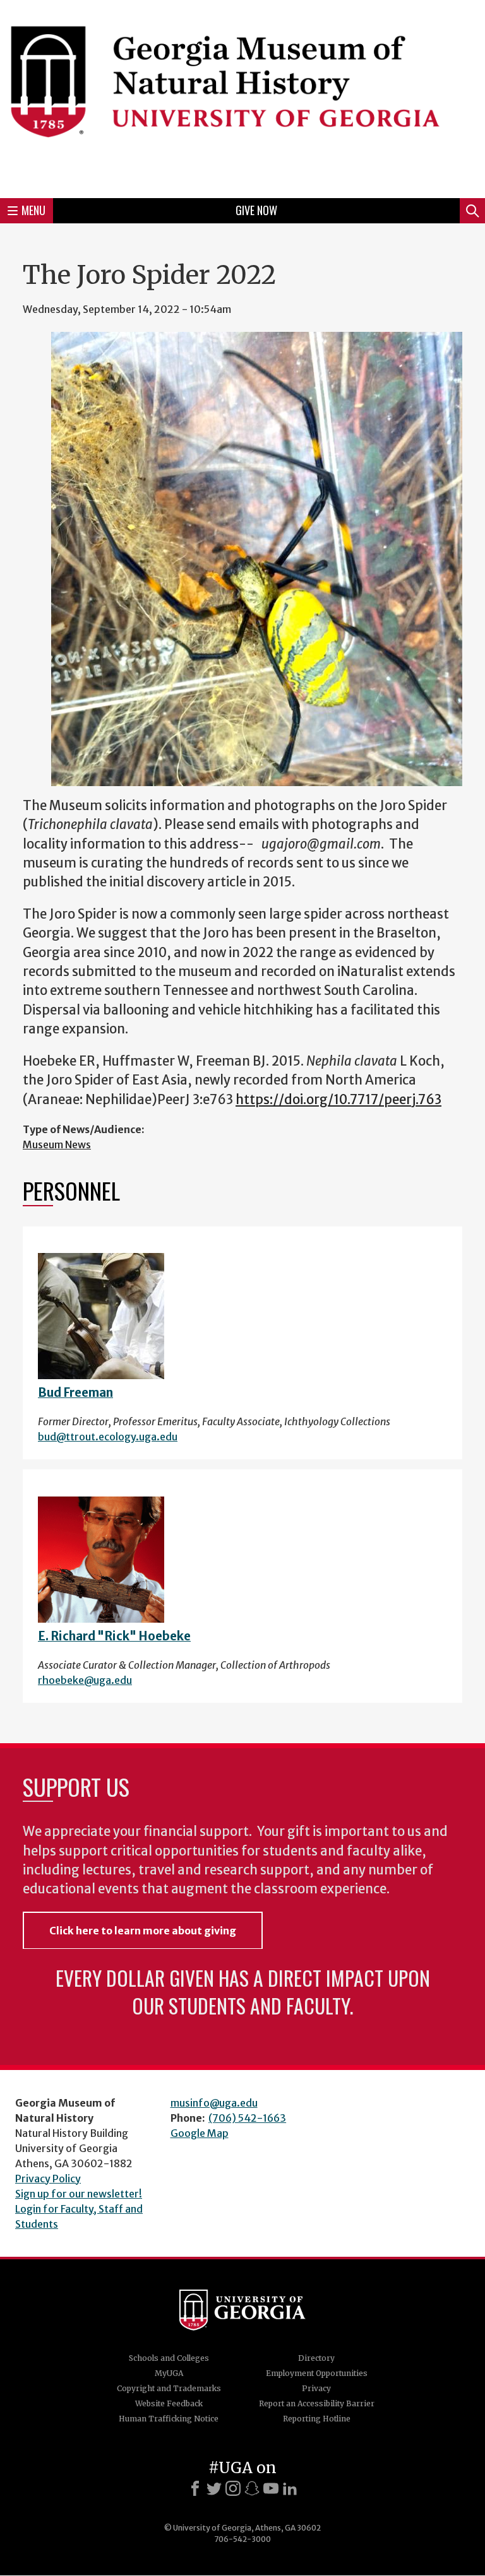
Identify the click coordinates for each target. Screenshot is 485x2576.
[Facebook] (195, 2488)
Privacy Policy (48, 2179)
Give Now (256, 210)
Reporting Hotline (317, 2419)
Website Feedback (169, 2403)
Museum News (57, 1144)
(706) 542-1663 (247, 2118)
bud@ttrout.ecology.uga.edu (108, 1437)
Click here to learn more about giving (143, 1931)
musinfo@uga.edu (214, 2103)
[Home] (242, 97)
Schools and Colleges (169, 2358)
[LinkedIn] (290, 2488)
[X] (214, 2488)
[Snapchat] (252, 2488)
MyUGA (169, 2373)
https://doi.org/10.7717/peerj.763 (338, 1100)
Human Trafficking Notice (169, 2419)
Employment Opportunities (317, 2373)
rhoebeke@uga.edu (85, 1680)
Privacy (316, 2388)
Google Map (200, 2133)
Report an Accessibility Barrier (317, 2403)
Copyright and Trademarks (169, 2388)
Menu (33, 210)
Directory (316, 2358)
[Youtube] (271, 2488)
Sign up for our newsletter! (79, 2194)
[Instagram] (233, 2488)
